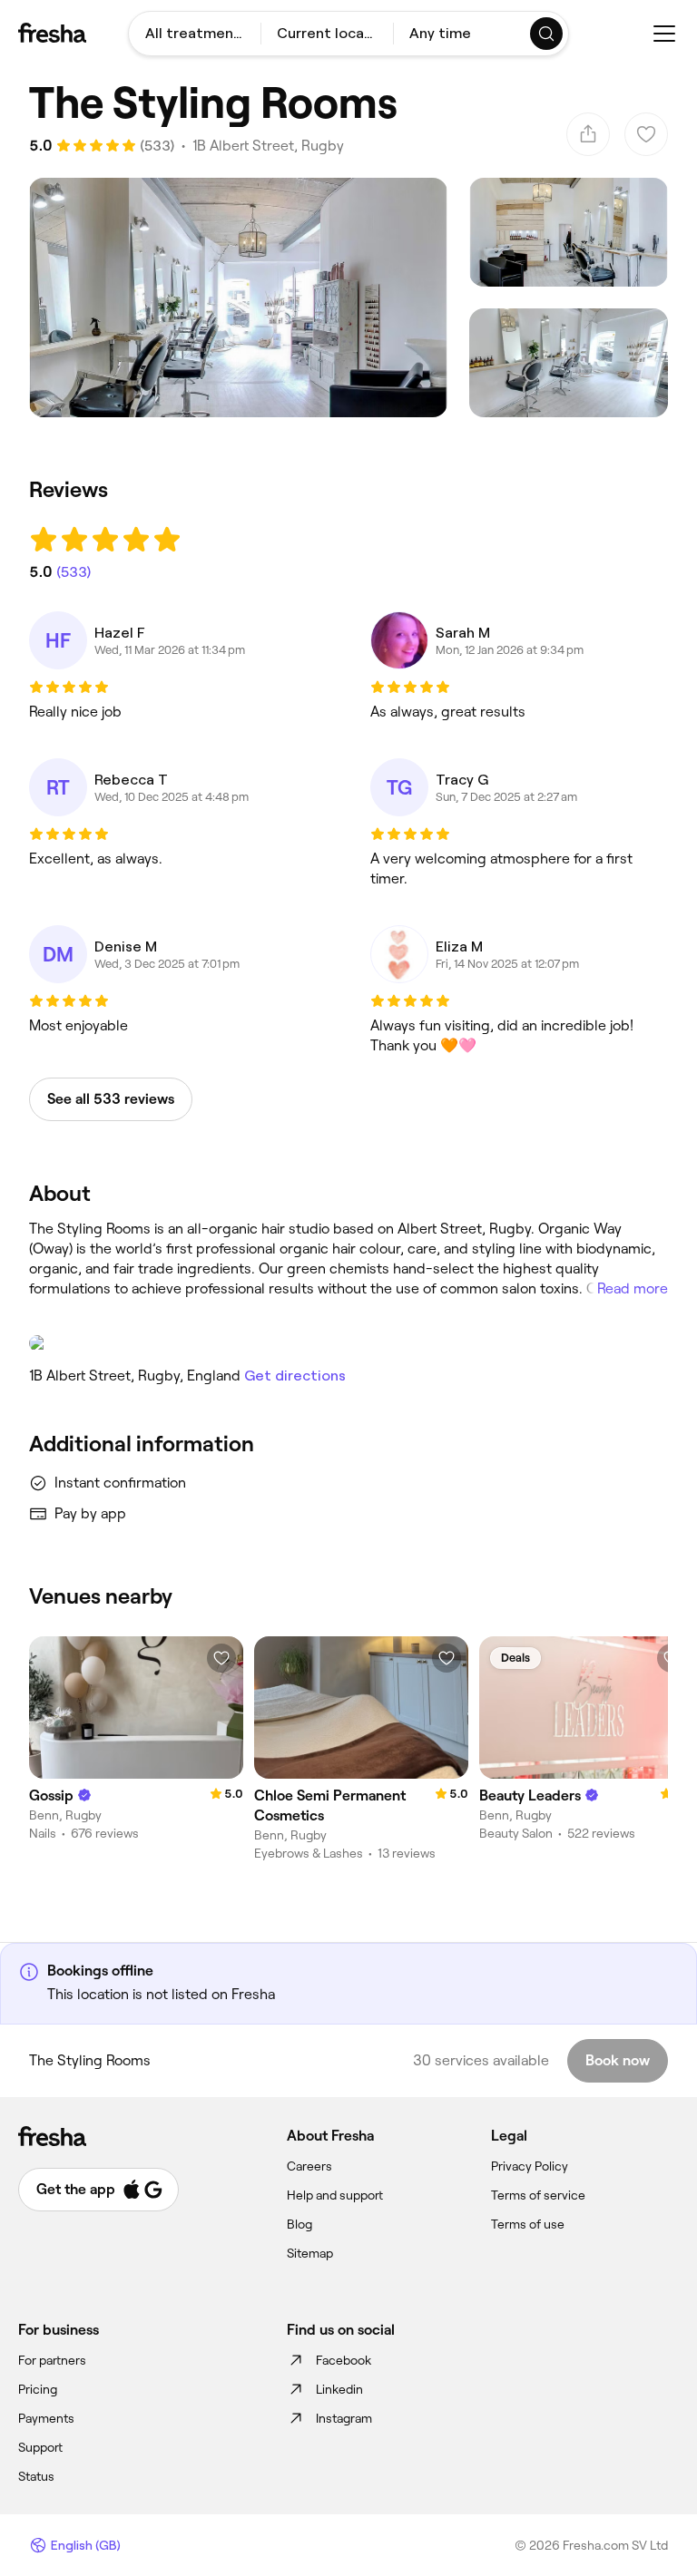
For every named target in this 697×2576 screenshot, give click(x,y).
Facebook (344, 2360)
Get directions (295, 1376)
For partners (52, 2360)
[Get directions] (348, 1343)
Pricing (38, 2389)
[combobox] (195, 34)
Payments (46, 2418)
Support (40, 2447)
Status (36, 2476)
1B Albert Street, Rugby (268, 146)
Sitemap (310, 2253)
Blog (299, 2224)
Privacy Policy (530, 2166)
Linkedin (339, 2389)
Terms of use (528, 2224)
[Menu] (664, 34)
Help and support (335, 2195)
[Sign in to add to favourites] (221, 1658)
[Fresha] (52, 33)
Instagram (344, 2418)
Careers (309, 2166)
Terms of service (538, 2195)
